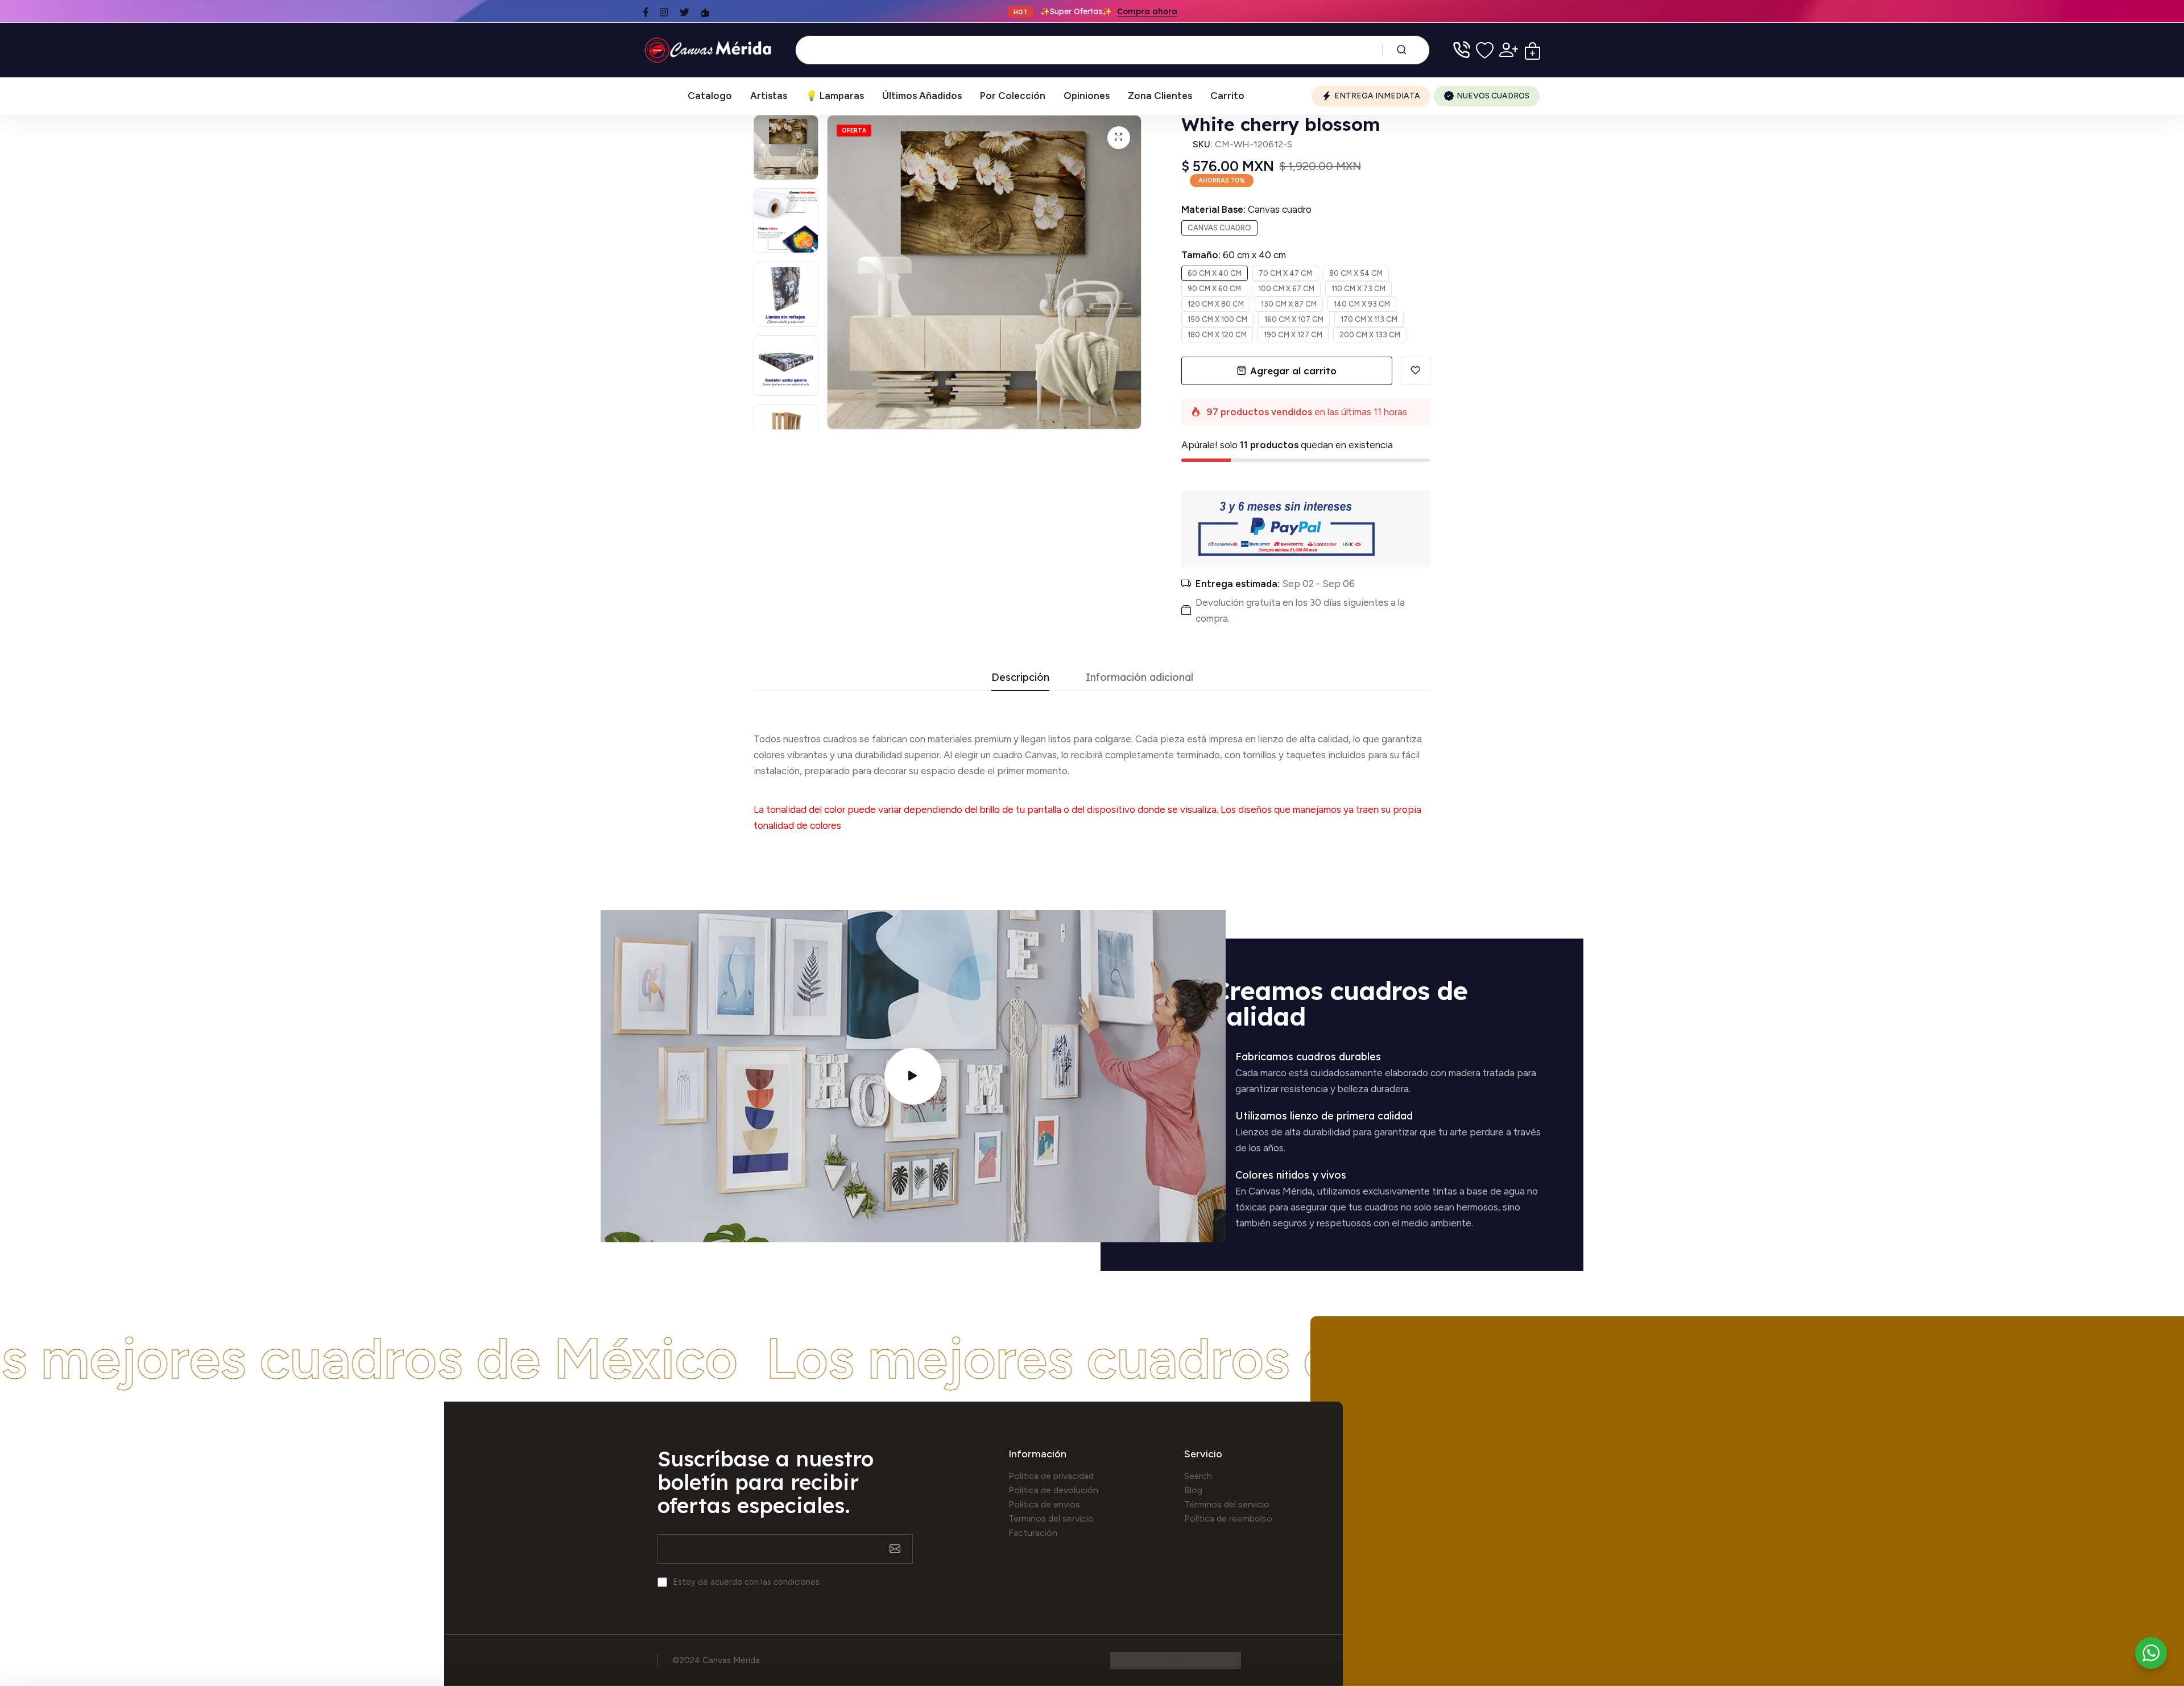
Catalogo (710, 96)
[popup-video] (913, 1076)
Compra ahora (1147, 11)
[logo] (710, 50)
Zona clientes (1160, 96)
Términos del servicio (1227, 1504)
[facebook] (646, 12)
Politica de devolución (1053, 1490)
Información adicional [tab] (1139, 678)
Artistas (769, 96)
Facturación (1033, 1533)
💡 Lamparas (835, 96)
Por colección (1013, 96)
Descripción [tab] (1020, 678)
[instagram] (664, 12)
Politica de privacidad (1051, 1476)
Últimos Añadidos (922, 96)
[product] (1119, 138)
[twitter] (684, 12)
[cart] (1532, 50)
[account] (1509, 50)
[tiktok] (705, 12)
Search (1198, 1476)
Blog (1193, 1490)
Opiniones (1087, 96)
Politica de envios (1044, 1504)
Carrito (1227, 96)
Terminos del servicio (1051, 1518)
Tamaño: (1234, 255)
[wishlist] (1485, 50)
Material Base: (1246, 209)
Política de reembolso (1228, 1518)
